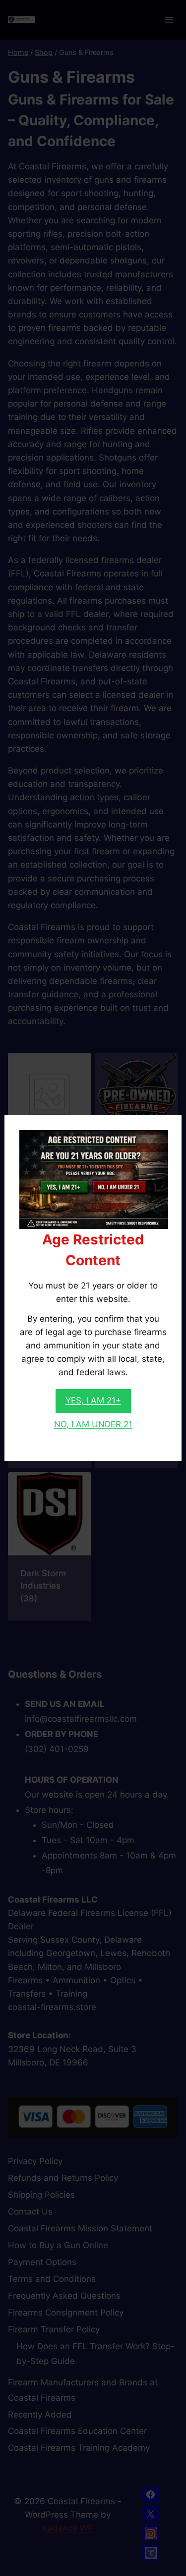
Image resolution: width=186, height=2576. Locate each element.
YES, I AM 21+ (93, 1400)
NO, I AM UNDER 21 (93, 1424)
